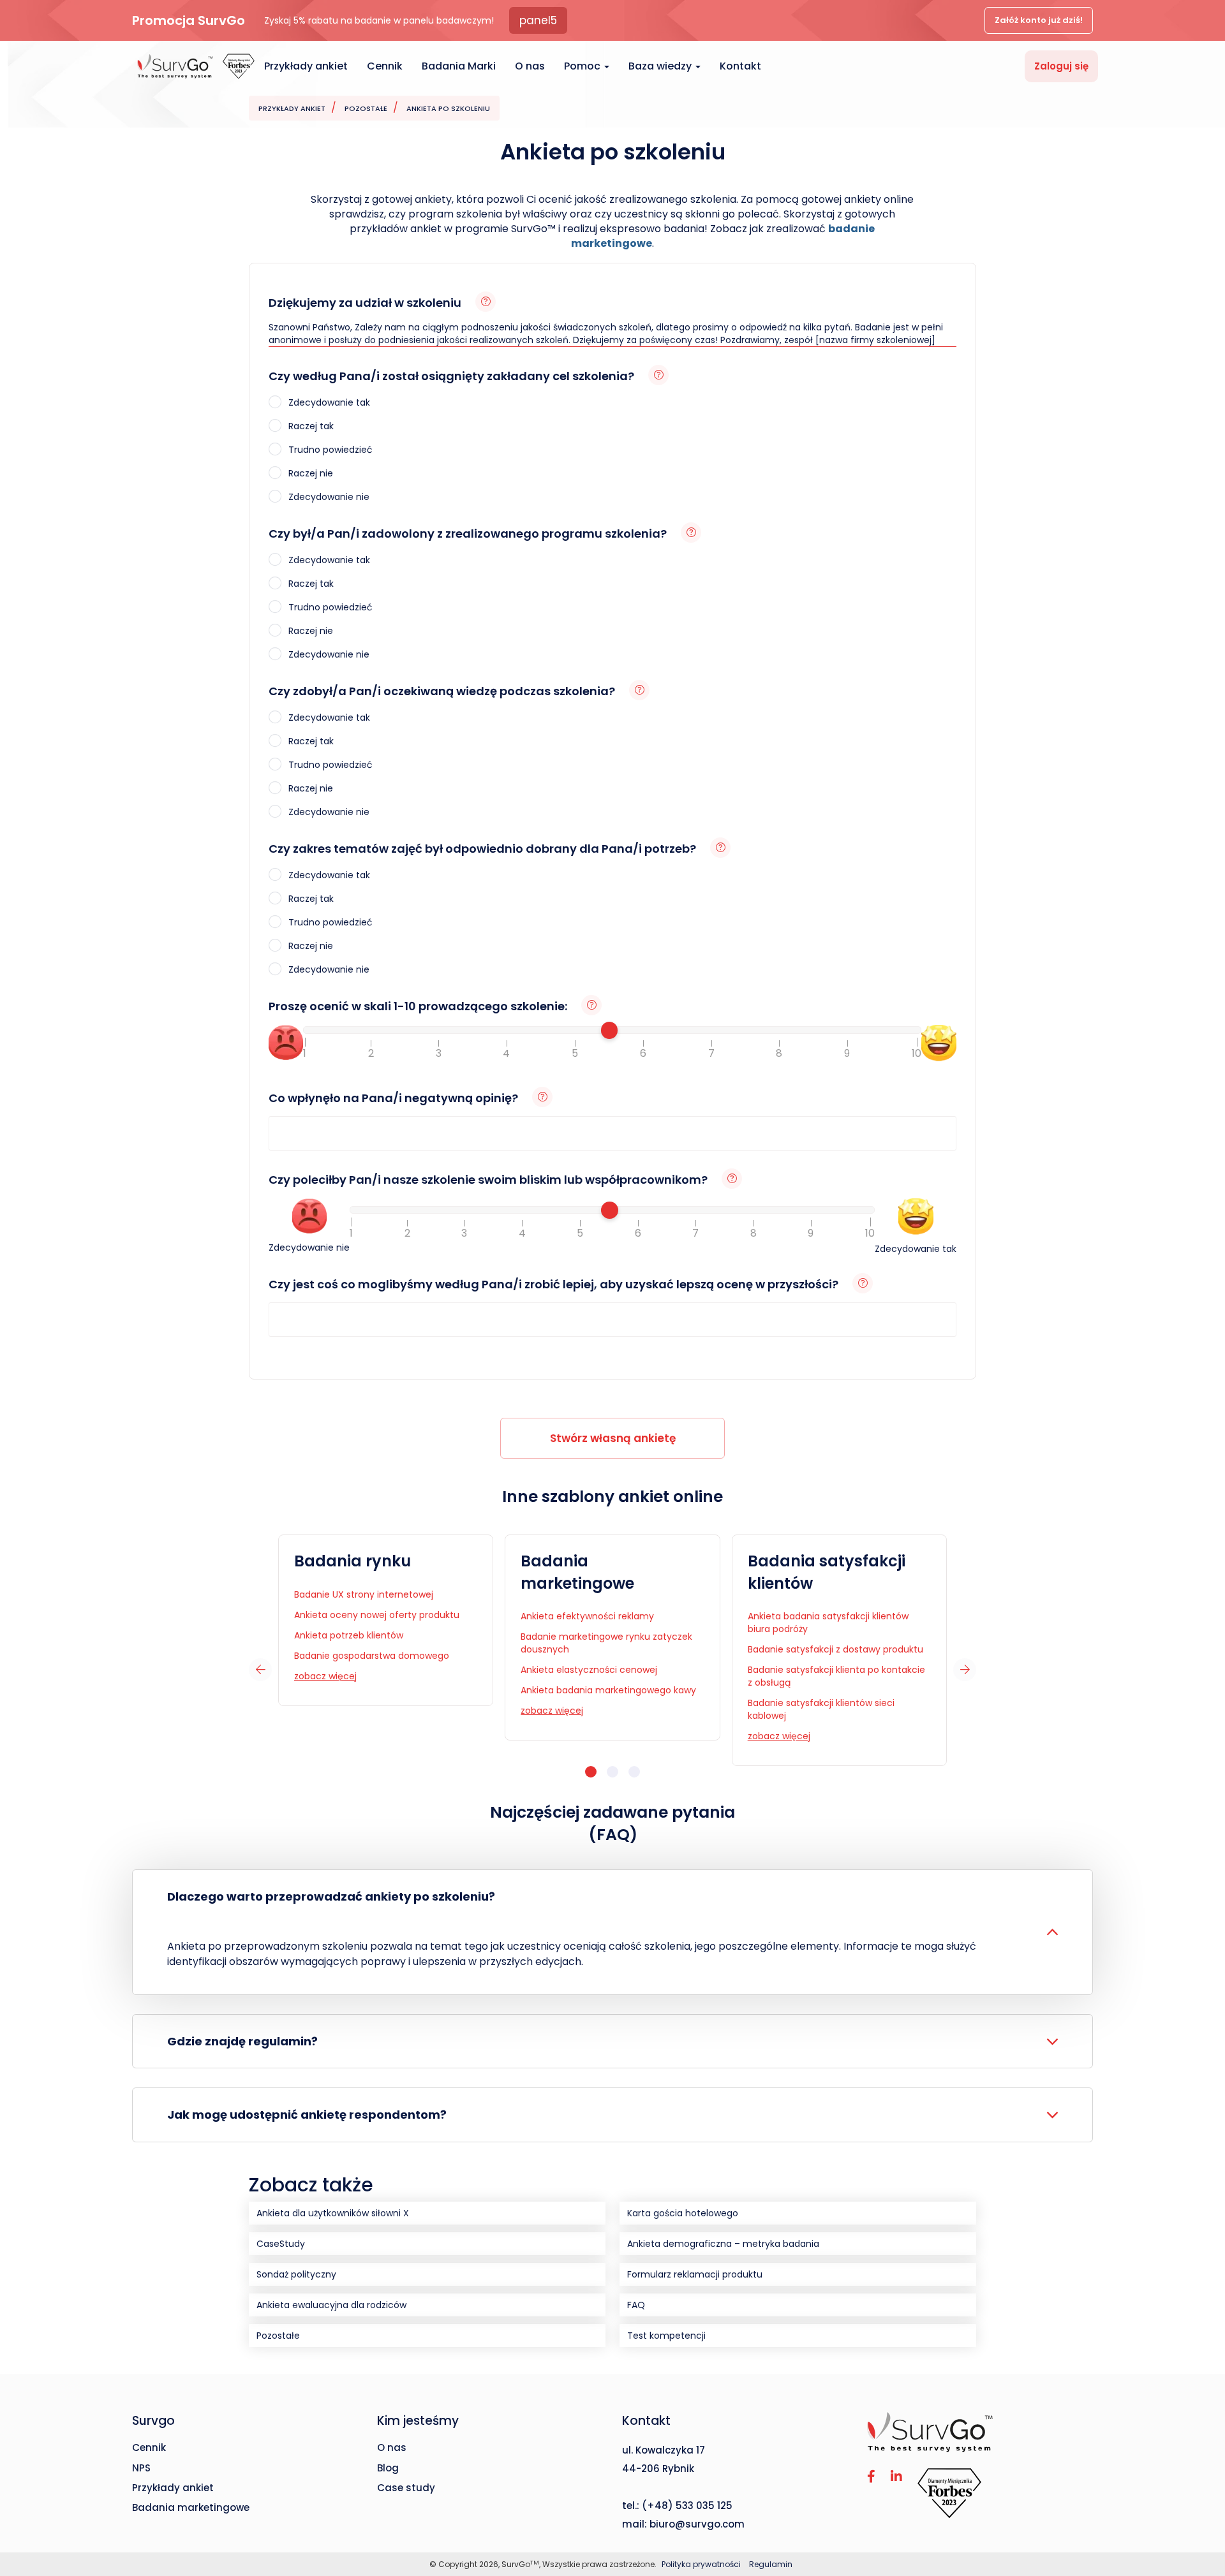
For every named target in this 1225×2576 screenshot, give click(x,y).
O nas (530, 66)
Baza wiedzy (661, 66)
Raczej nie (309, 473)
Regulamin (771, 2564)
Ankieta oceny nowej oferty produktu (377, 1615)
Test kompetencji (666, 2336)
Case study (406, 2488)
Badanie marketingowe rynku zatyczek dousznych (606, 1643)
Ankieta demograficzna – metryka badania (723, 2244)
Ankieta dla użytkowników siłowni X (333, 2213)
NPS (141, 2468)
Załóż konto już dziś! (1039, 20)
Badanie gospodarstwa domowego (372, 1656)
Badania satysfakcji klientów (827, 1572)
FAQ (636, 2305)
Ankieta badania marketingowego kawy (608, 1690)
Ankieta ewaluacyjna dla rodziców (331, 2305)
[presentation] (260, 1670)
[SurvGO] (980, 2432)
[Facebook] (871, 2477)
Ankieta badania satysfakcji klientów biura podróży (828, 1623)
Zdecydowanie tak (328, 402)
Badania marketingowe (577, 1572)
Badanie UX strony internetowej (364, 1594)
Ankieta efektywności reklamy (587, 1616)
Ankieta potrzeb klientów (349, 1635)
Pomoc (583, 66)
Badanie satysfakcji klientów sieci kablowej (821, 1709)
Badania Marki (459, 66)
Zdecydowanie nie (328, 497)
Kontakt (740, 66)
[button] (591, 1772)
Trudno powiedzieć (329, 450)
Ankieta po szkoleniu (448, 108)
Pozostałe (366, 108)
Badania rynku (353, 1561)
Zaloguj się (1061, 66)
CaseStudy (281, 2244)
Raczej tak (310, 426)
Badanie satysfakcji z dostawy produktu (835, 1649)
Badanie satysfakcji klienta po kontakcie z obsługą (836, 1676)
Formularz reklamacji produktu (695, 2274)
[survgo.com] (175, 66)
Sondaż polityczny (296, 2274)
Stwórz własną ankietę (613, 1438)
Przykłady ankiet (306, 66)
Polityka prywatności (702, 2564)
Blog (388, 2468)
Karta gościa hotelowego (683, 2213)
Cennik (385, 66)
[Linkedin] (896, 2477)
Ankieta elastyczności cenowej (589, 1670)
